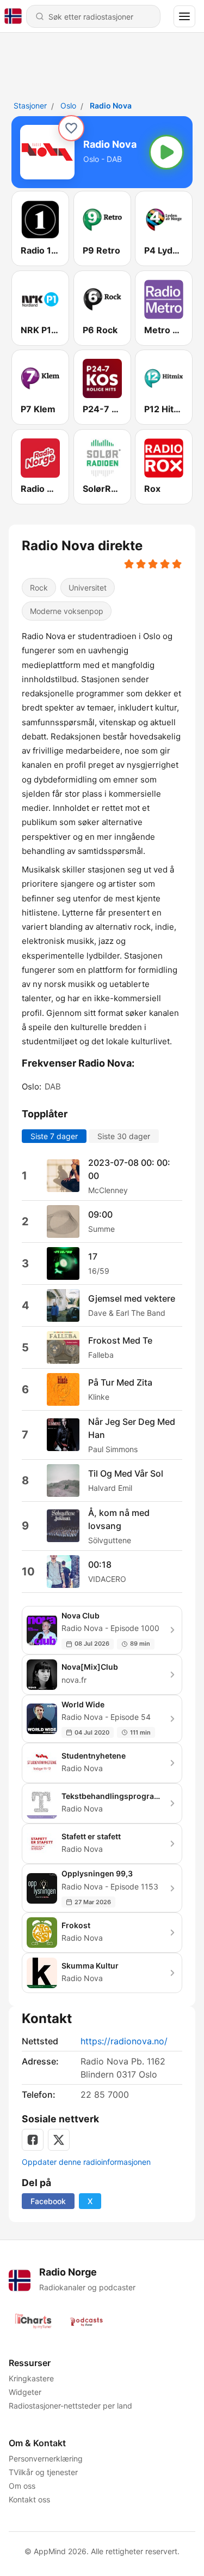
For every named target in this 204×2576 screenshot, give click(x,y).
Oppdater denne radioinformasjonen (86, 2162)
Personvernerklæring (46, 2458)
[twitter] (59, 2140)
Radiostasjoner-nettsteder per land (70, 2406)
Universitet (88, 588)
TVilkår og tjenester (43, 2472)
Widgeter (25, 2392)
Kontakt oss (29, 2499)
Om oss (22, 2486)
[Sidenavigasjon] (184, 16)
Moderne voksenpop (67, 611)
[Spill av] (166, 152)
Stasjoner (30, 106)
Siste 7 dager (54, 1136)
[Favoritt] (71, 128)
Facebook (48, 2201)
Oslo (68, 106)
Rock (39, 588)
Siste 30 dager (124, 1136)
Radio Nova (111, 106)
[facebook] (33, 2140)
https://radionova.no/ (124, 2041)
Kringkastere (31, 2378)
